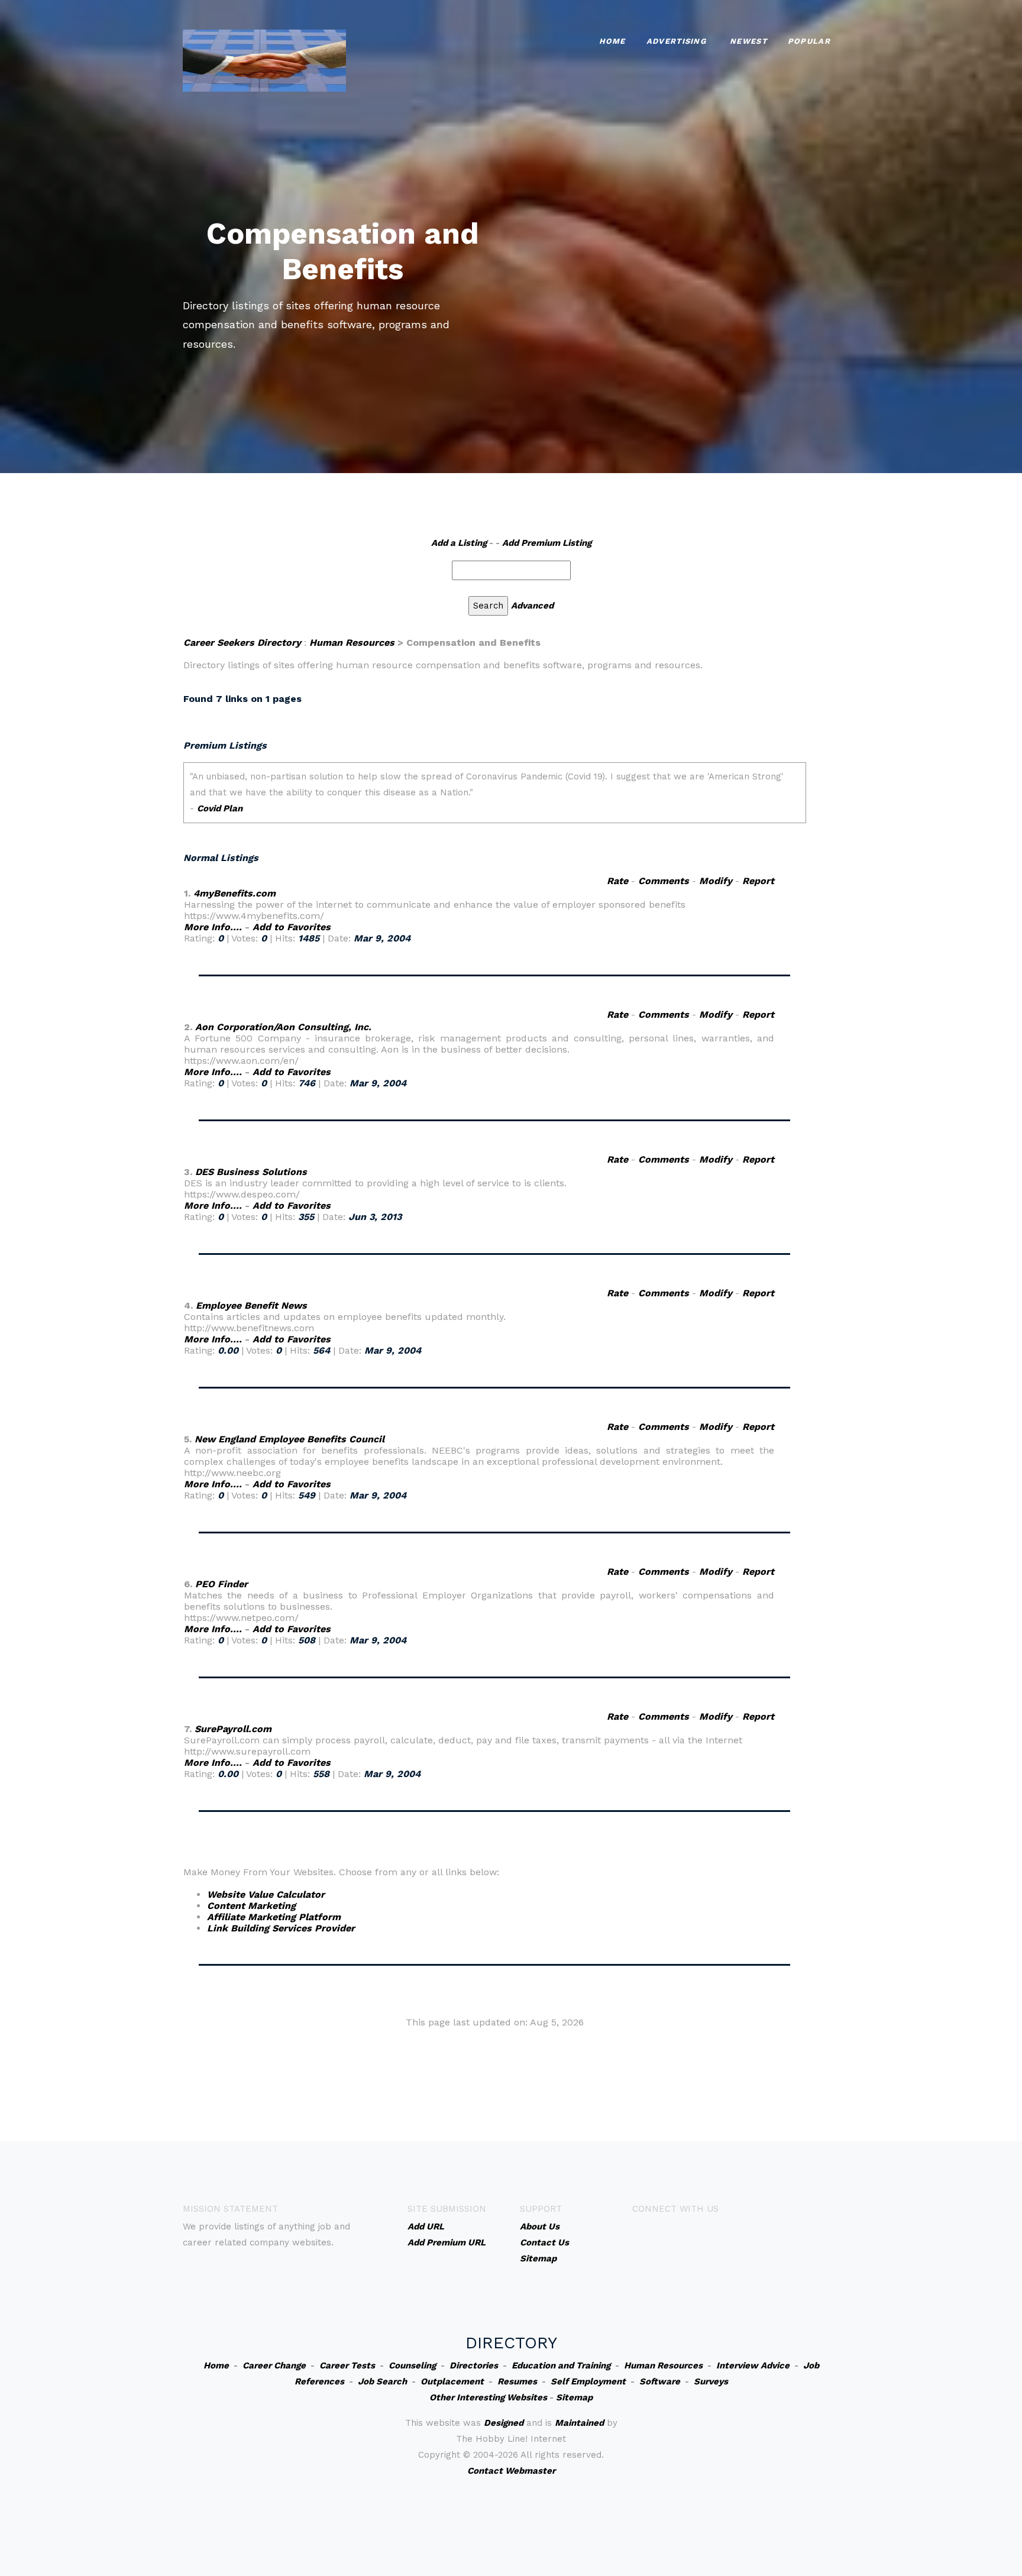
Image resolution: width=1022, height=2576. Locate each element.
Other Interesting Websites (488, 2397)
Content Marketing (251, 1906)
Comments (664, 881)
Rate (617, 881)
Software (660, 2381)
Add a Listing (459, 543)
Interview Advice (753, 2365)
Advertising (676, 41)
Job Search (382, 2381)
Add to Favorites (292, 927)
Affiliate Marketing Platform (274, 1917)
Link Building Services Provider (281, 1928)
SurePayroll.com (233, 1729)
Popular (809, 41)
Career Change (274, 2365)
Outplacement (452, 2381)
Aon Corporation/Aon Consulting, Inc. (283, 1027)
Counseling (412, 2365)
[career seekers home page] (264, 59)
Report (758, 881)
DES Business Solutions (251, 1172)
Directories (474, 2365)
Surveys (711, 2381)
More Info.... (213, 927)
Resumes (517, 2381)
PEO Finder (221, 1584)
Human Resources (352, 643)
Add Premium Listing (547, 543)
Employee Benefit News (251, 1305)
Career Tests (347, 2365)
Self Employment (588, 2381)
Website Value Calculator (266, 1894)
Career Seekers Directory (242, 643)
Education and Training (561, 2365)
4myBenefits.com (235, 893)
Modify (716, 881)
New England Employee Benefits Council (290, 1439)
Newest (748, 41)
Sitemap (574, 2397)
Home (612, 41)
